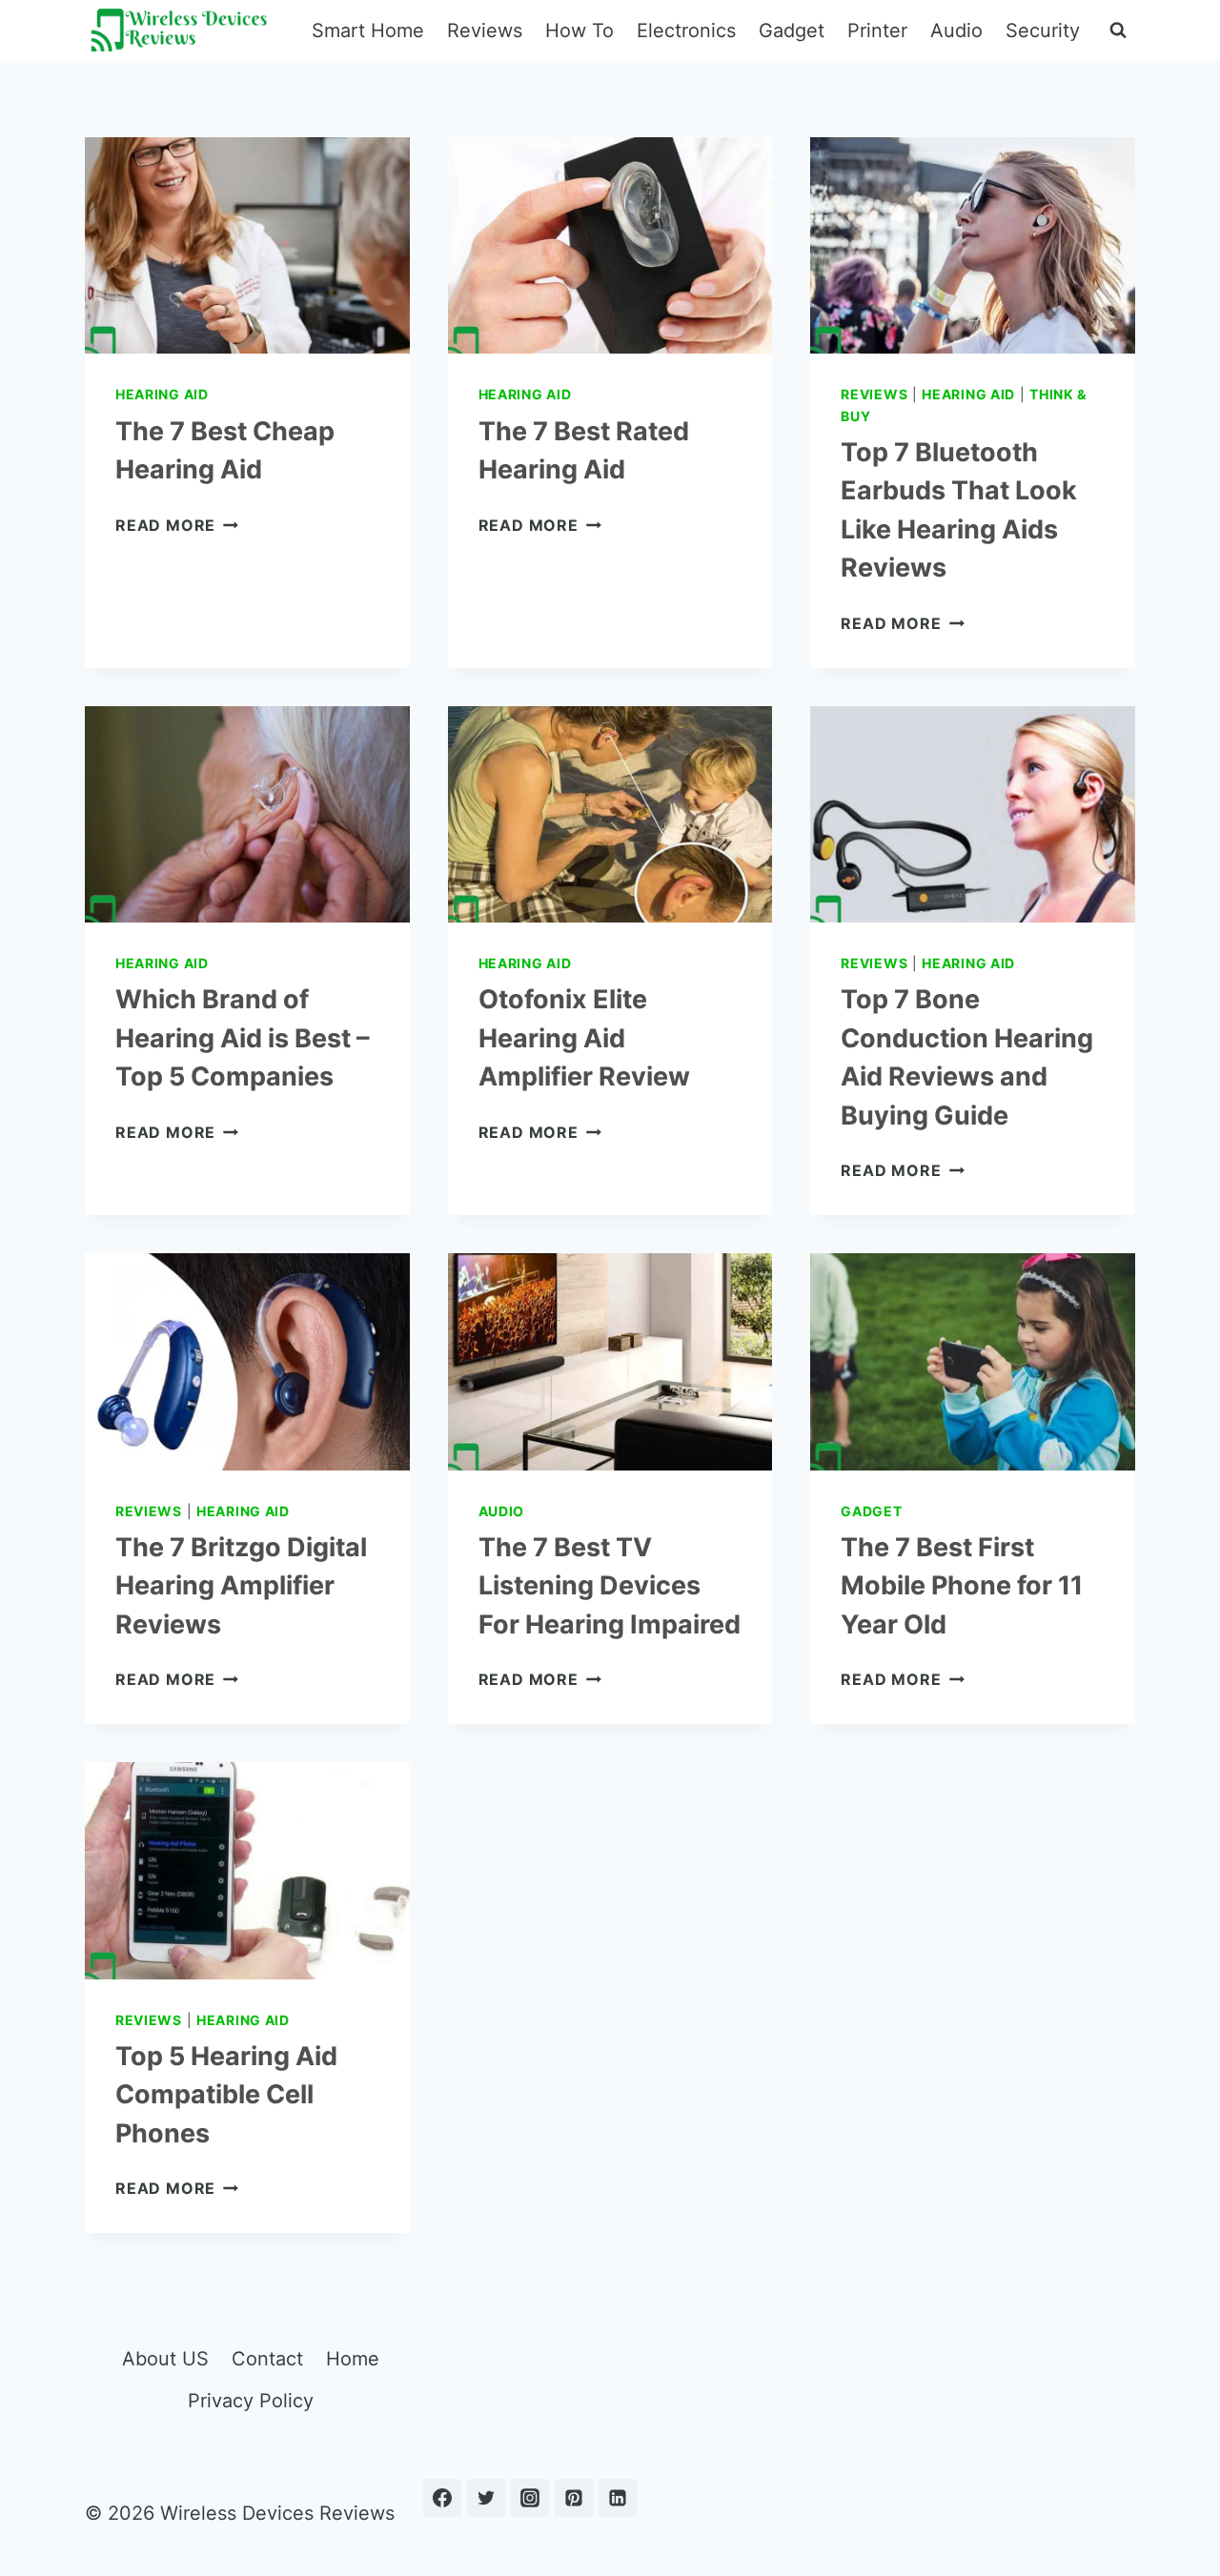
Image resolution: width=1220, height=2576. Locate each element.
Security (1043, 30)
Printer (877, 30)
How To (579, 30)
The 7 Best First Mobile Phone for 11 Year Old (962, 1586)
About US (165, 2359)
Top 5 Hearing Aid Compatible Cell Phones (226, 2095)
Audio (956, 30)
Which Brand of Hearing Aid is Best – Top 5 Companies (243, 1038)
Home (353, 2359)
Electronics (686, 30)
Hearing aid (162, 394)
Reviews (485, 30)
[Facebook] (442, 2498)
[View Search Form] (1118, 30)
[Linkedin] (618, 2498)
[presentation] (247, 245)
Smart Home (368, 30)
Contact (267, 2359)
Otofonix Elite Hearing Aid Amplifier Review (584, 1038)
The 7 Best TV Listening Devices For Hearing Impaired (610, 1586)
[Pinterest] (574, 2498)
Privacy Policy (251, 2401)
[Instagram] (530, 2498)
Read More (177, 525)
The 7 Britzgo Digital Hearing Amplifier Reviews (241, 1586)
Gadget (792, 30)
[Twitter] (486, 2498)
